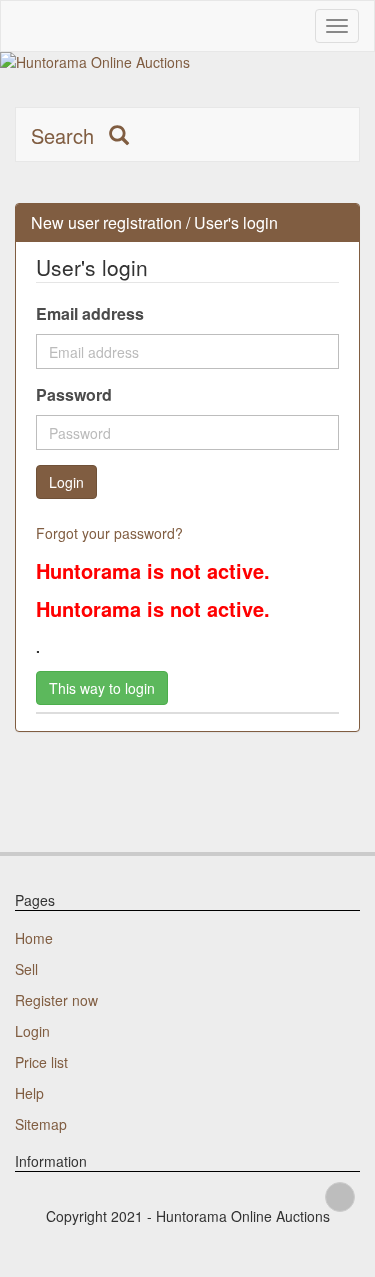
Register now (56, 1000)
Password (74, 395)
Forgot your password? (109, 533)
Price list (41, 1062)
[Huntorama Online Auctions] (187, 62)
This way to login (102, 688)
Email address (90, 314)
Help (29, 1093)
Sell (26, 969)
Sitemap (41, 1124)
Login (32, 1031)
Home (34, 938)
